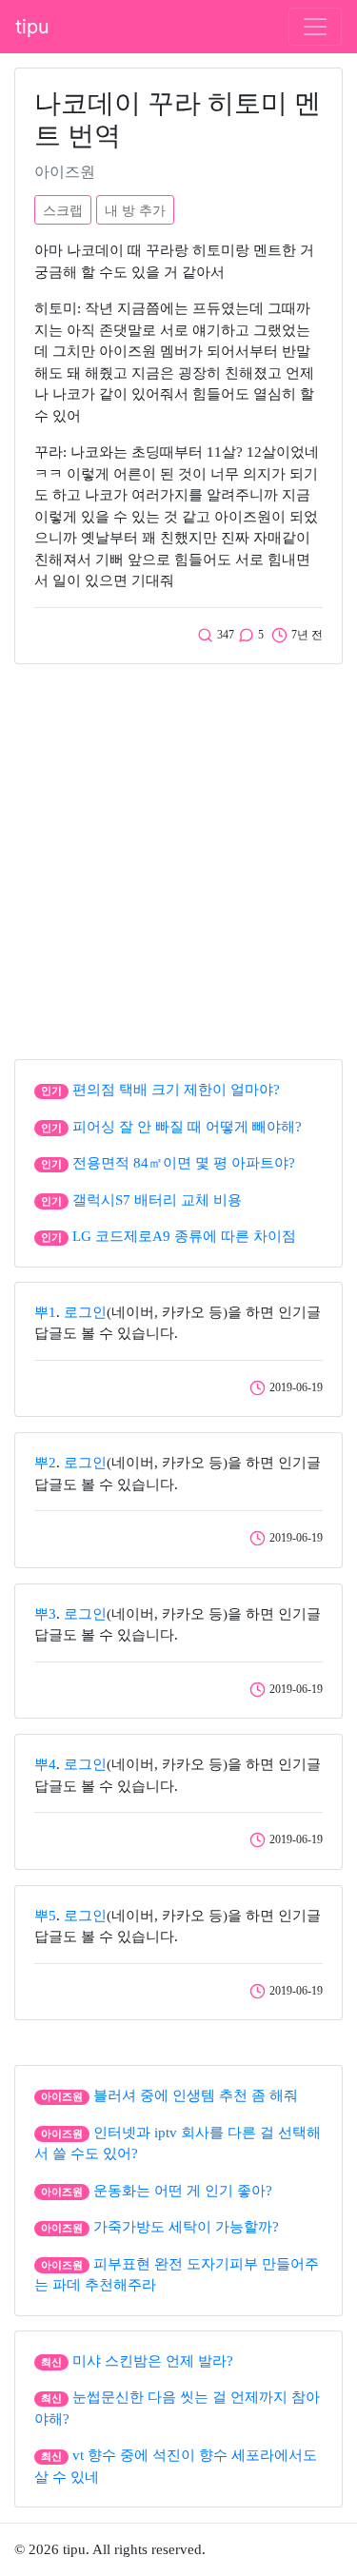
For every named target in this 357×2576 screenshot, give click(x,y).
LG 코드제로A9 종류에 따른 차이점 (184, 1236)
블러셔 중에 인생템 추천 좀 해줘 (196, 2095)
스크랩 (63, 210)
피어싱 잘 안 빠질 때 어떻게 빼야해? (187, 1127)
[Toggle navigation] (315, 27)
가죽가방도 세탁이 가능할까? (186, 2227)
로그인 (85, 1312)
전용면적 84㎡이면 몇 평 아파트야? (184, 1163)
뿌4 (45, 1764)
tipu (32, 27)
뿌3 (45, 1614)
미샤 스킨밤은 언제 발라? (153, 2361)
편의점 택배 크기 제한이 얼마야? (176, 1090)
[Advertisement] (178, 857)
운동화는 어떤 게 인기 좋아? (183, 2191)
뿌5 (45, 1916)
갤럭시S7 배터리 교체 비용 (157, 1200)
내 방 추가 (135, 210)
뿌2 (45, 1463)
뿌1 (45, 1312)
